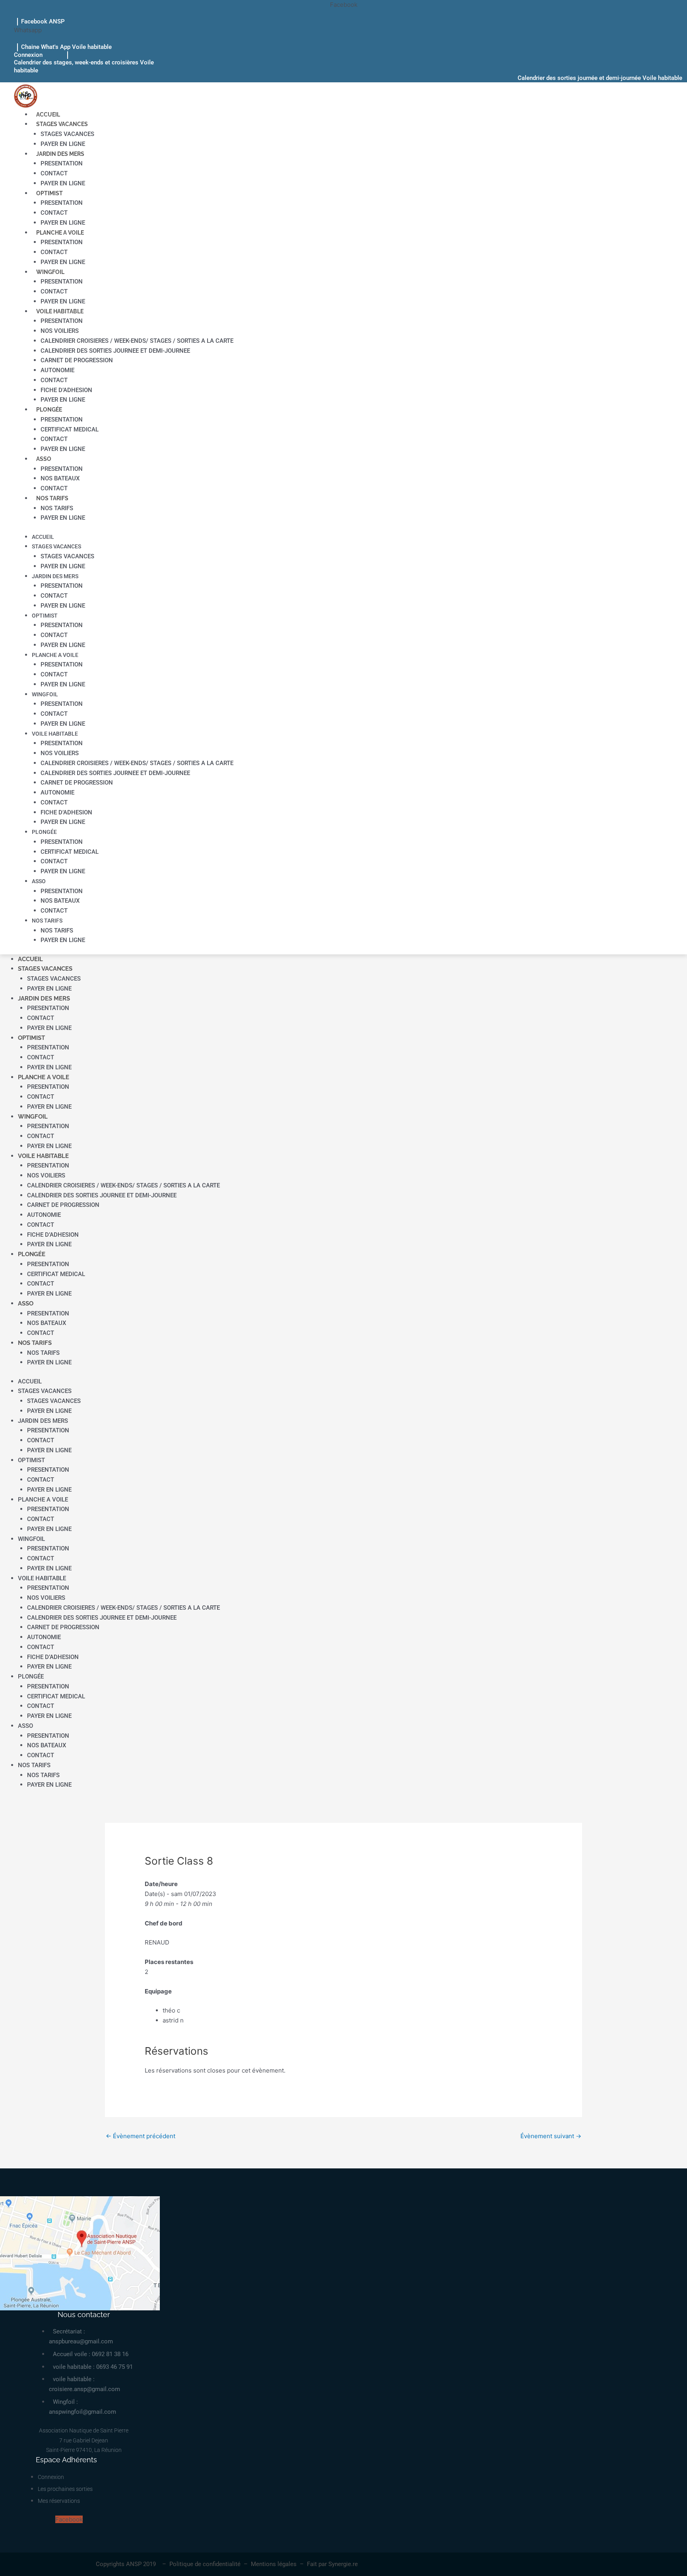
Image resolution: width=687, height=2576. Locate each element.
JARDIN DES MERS (60, 154)
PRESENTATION (62, 163)
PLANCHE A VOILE (60, 233)
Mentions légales (274, 2564)
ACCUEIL (48, 115)
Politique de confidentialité (205, 2564)
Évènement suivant (551, 2136)
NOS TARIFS (52, 498)
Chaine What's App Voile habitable (66, 47)
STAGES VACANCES (62, 124)
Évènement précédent (141, 2136)
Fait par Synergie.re (332, 2564)
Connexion (28, 55)
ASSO (44, 459)
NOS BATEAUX (60, 478)
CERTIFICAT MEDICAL (70, 429)
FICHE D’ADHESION (66, 390)
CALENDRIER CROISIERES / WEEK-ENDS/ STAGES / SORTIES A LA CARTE (137, 341)
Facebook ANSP (43, 21)
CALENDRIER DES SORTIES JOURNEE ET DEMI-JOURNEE (115, 351)
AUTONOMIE (57, 370)
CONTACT (54, 173)
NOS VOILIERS (60, 331)
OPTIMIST (49, 193)
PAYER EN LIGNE (63, 144)
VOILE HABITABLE (60, 311)
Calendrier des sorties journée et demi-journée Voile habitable (600, 78)
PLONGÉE (49, 410)
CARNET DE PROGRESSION (77, 360)
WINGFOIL (50, 272)
